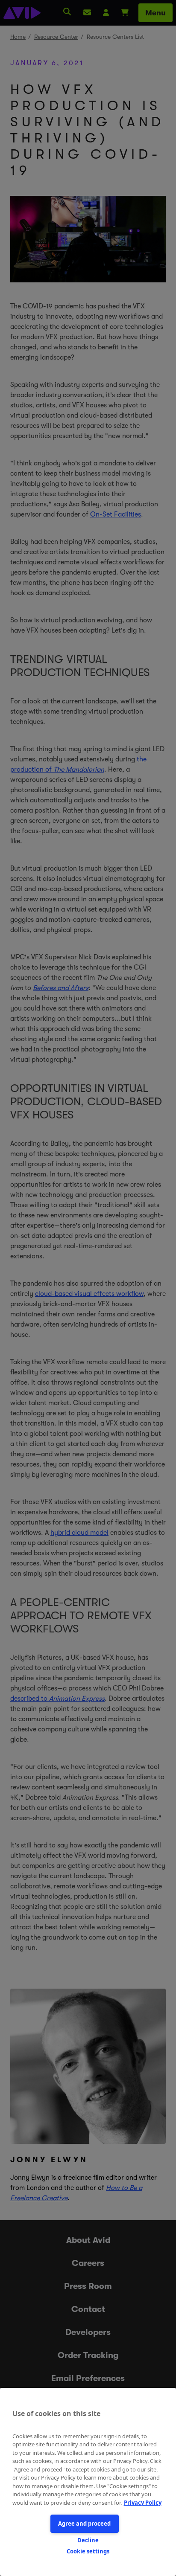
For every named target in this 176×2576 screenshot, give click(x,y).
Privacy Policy (143, 2503)
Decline (88, 2540)
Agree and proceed (84, 2524)
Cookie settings (88, 2551)
